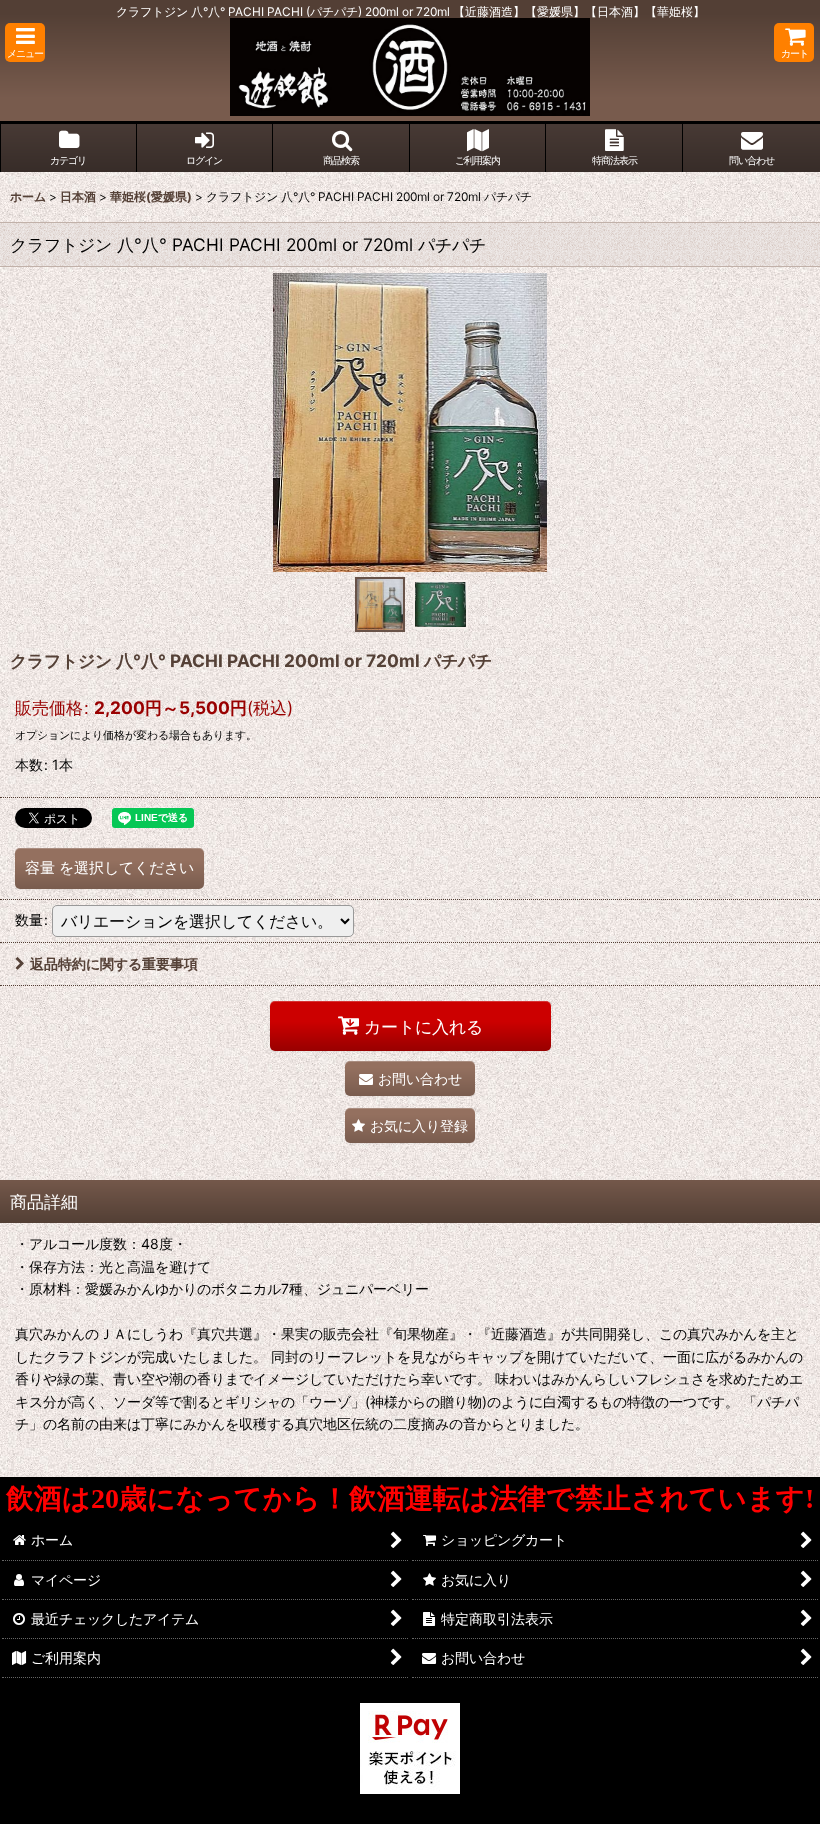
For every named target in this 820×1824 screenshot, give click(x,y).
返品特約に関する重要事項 (114, 963)
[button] (25, 42)
